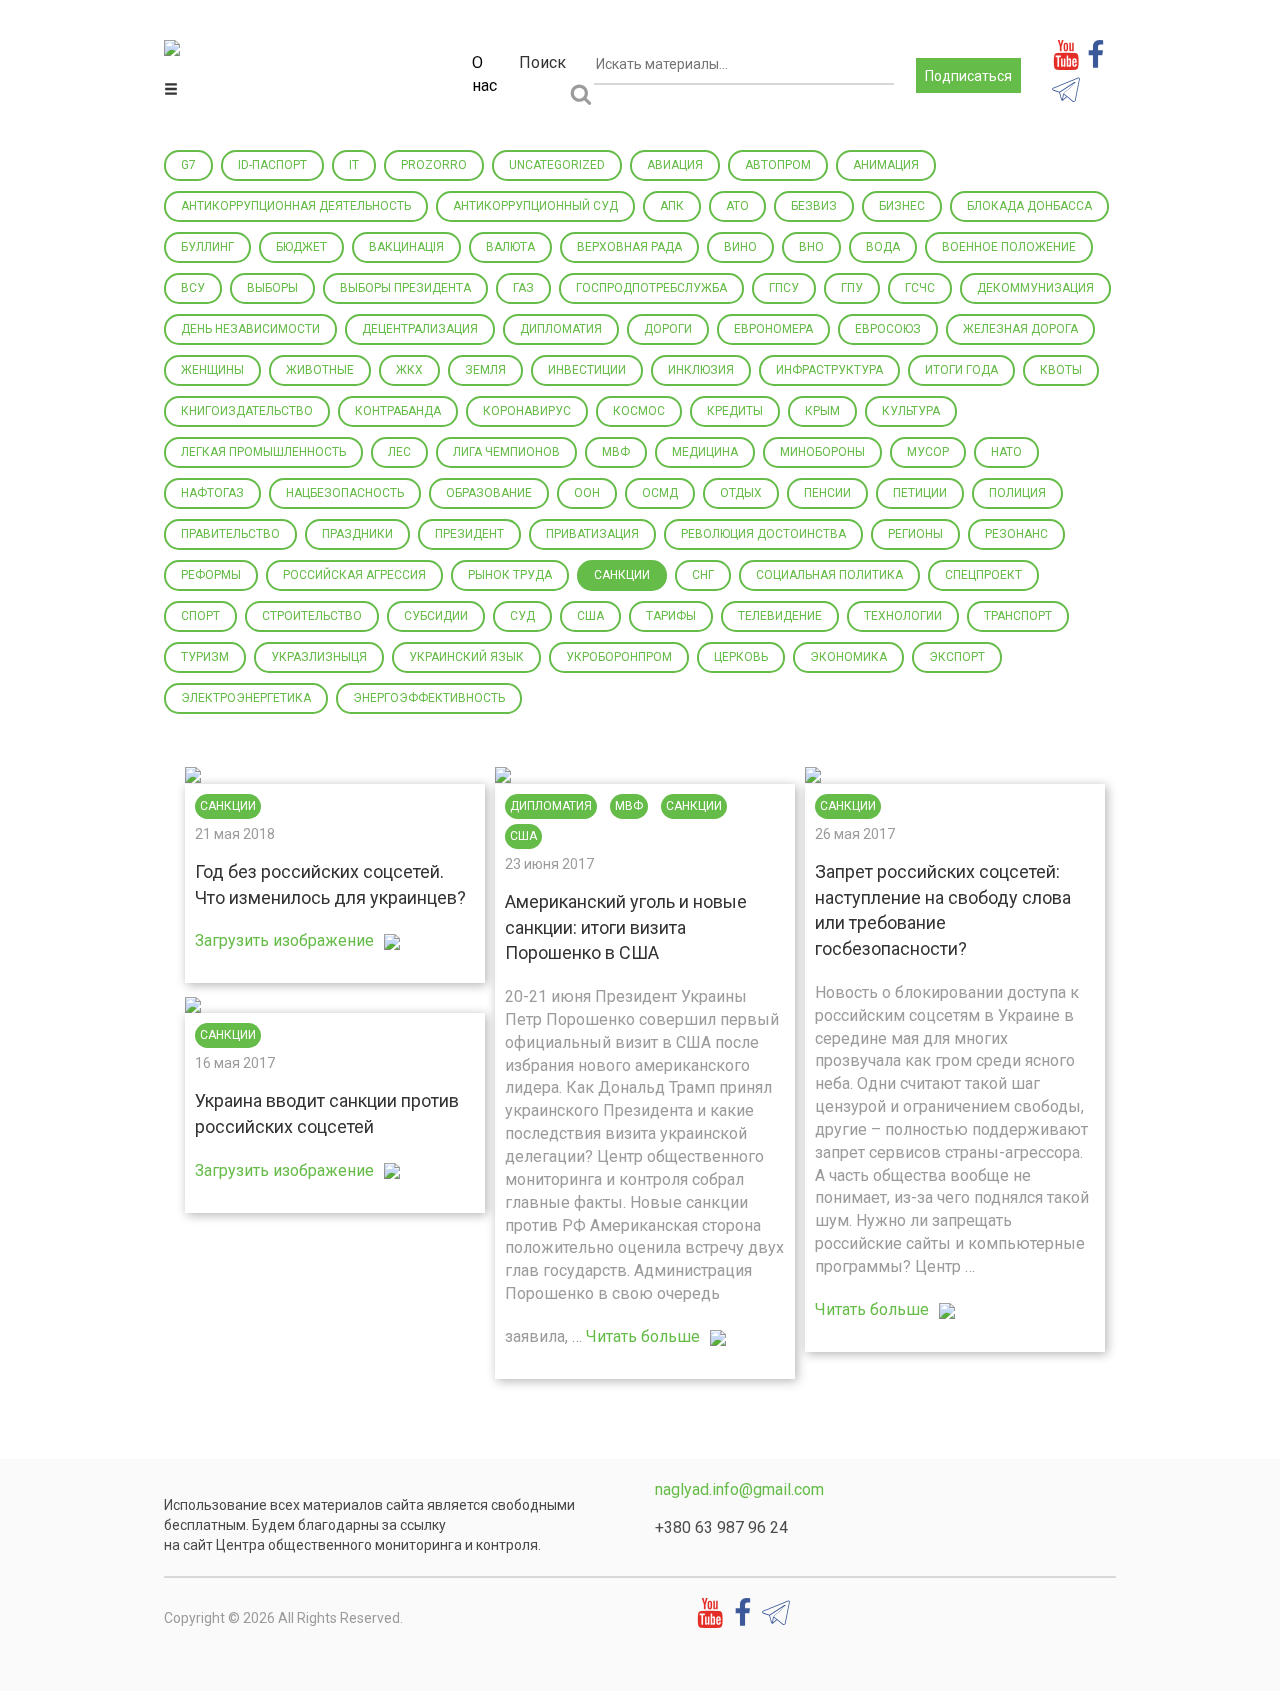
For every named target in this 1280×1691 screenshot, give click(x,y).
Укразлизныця (319, 657)
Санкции (622, 575)
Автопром (778, 165)
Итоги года (961, 370)
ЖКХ (409, 370)
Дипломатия (561, 329)
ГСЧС (920, 288)
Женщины (212, 370)
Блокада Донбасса (1029, 206)
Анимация (886, 165)
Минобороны (822, 452)
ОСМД (660, 493)
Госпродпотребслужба (651, 288)
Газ (523, 288)
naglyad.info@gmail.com (739, 1489)
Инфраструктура (829, 370)
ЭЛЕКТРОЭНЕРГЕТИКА (246, 698)
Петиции (920, 493)
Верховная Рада (629, 247)
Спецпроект (983, 575)
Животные (320, 370)
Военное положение (1009, 247)
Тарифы (671, 616)
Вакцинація (406, 247)
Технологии (903, 616)
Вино (740, 247)
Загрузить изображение (284, 940)
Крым (822, 411)
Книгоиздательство (247, 411)
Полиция (1017, 493)
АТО (737, 206)
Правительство (230, 534)
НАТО (1006, 452)
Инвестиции (587, 370)
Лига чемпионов (506, 452)
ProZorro (434, 165)
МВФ (616, 452)
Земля (485, 370)
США (590, 616)
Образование (489, 493)
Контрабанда (398, 411)
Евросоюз (888, 329)
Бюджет (301, 247)
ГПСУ (784, 288)
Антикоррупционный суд (535, 206)
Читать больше (643, 1336)
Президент (469, 534)
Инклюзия (701, 370)
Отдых (741, 493)
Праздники (357, 534)
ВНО (811, 247)
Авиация (675, 165)
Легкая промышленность (263, 452)
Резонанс (1016, 534)
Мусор (928, 452)
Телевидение (780, 616)
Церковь (741, 657)
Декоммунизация (1035, 288)
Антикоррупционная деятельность (296, 206)
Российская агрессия (354, 575)
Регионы (915, 534)
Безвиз (814, 206)
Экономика (848, 657)
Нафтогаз (212, 493)
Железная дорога (1020, 329)
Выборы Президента (405, 288)
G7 (188, 165)
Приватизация (592, 534)
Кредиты (735, 411)
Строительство (312, 616)
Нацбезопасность (345, 493)
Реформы (211, 575)
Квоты (1061, 370)
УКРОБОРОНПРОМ (619, 657)
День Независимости (250, 329)
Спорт (200, 616)
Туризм (205, 657)
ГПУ (852, 288)
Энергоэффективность (429, 698)
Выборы (272, 288)
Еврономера (773, 329)
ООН (587, 493)
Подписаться (968, 76)
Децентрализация (420, 329)
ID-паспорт (272, 165)
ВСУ (193, 288)
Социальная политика (829, 575)
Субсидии (436, 616)
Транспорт (1018, 616)
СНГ (703, 575)
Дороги (668, 329)
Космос (639, 411)
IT (354, 165)
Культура (911, 411)
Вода (883, 247)
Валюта (510, 247)
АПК (672, 206)
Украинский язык (466, 657)
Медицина (705, 452)
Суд (522, 616)
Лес (399, 452)
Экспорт (957, 657)
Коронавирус (527, 411)
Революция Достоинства (763, 534)
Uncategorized (557, 165)
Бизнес (902, 206)
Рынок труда (510, 575)
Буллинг (207, 247)
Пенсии (827, 493)
